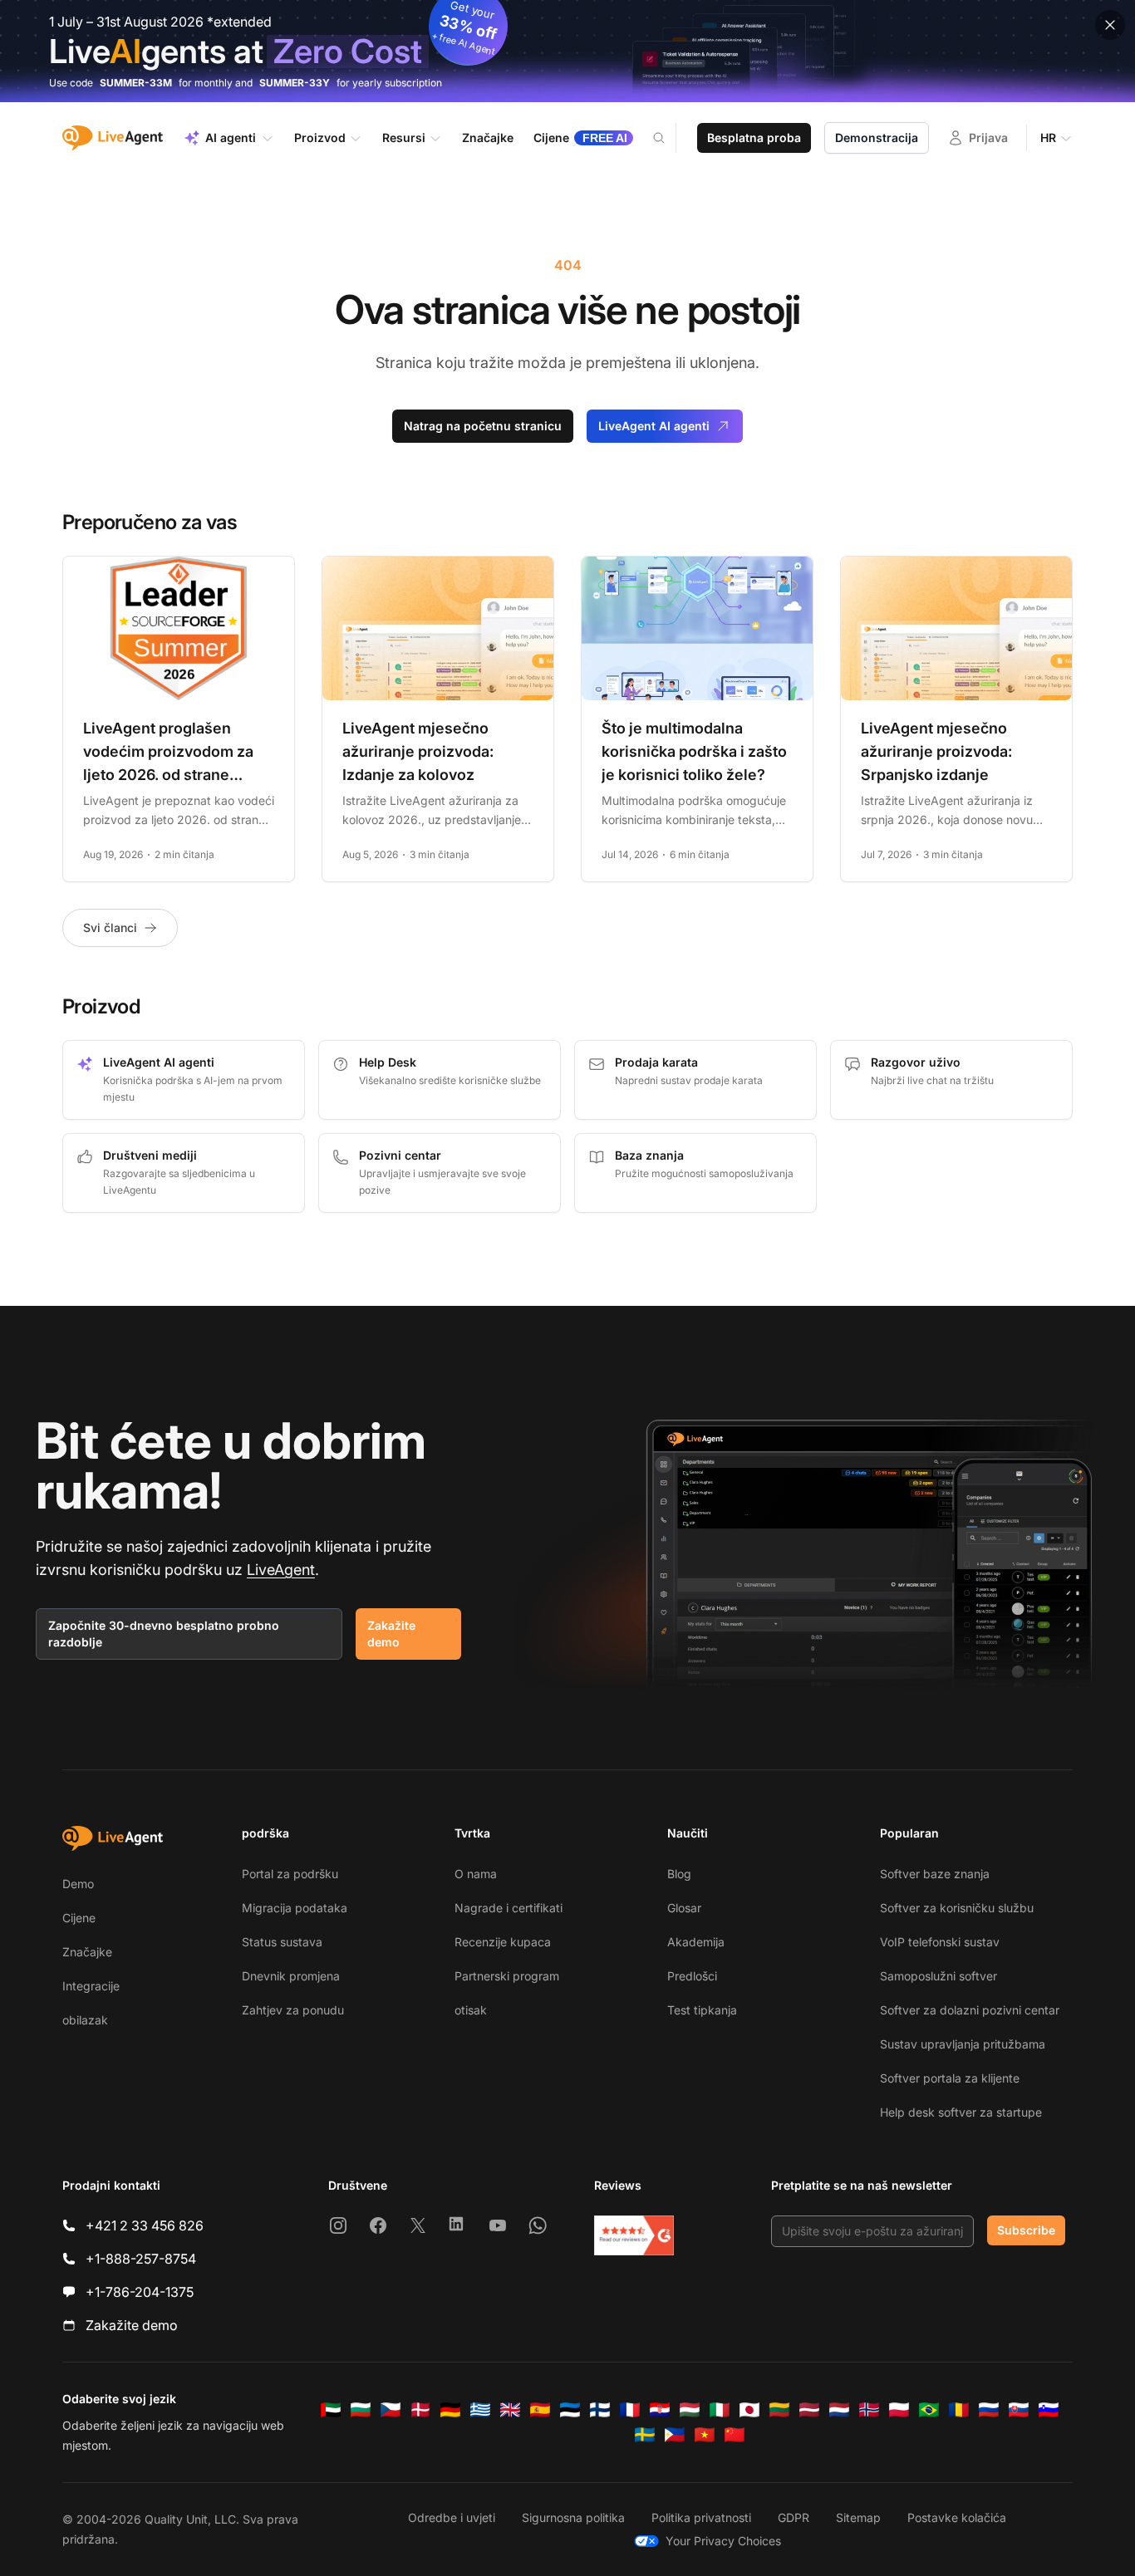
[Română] (959, 2410)
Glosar (684, 1908)
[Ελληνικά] (480, 2410)
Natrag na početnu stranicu (483, 426)
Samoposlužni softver (938, 1976)
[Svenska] (645, 2435)
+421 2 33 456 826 (145, 2225)
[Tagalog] (675, 2435)
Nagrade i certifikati (509, 1908)
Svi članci (110, 927)
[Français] (630, 2410)
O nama (476, 1874)
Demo (78, 1884)
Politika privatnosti (701, 2517)
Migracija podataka (295, 1908)
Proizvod (320, 137)
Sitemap (858, 2517)
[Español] (540, 2410)
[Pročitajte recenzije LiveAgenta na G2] (634, 2235)
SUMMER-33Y (295, 83)
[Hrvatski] (660, 2410)
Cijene (79, 1918)
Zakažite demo (391, 1634)
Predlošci (692, 1976)
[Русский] (989, 2410)
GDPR (794, 2517)
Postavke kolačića (957, 2517)
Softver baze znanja (935, 1874)
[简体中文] (735, 2435)
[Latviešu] (809, 2410)
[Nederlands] (839, 2410)
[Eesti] (570, 2410)
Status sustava (282, 1942)
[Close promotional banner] (1110, 25)
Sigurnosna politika (573, 2517)
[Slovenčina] (1019, 2410)
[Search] (669, 138)
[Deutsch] (450, 2410)
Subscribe (1026, 2230)
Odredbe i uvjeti (452, 2517)
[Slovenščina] (1049, 2410)
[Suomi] (600, 2410)
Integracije (91, 1986)
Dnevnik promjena (291, 1976)
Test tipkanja (702, 2010)
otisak (471, 2010)
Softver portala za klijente (950, 2078)
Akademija (696, 1942)
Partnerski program (507, 1976)
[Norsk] (869, 2410)
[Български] (361, 2410)
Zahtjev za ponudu (293, 2010)
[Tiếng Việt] (705, 2435)
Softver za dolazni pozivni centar (970, 2010)
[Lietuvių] (779, 2410)
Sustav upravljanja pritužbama (963, 2044)
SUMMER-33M (136, 83)
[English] (510, 2410)
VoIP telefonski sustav (940, 1942)
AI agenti (231, 137)
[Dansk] (420, 2410)
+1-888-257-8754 (141, 2259)
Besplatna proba (754, 137)
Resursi (404, 137)
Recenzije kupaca (503, 1942)
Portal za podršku (290, 1874)
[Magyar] (690, 2410)
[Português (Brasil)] (929, 2410)
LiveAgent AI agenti (654, 426)
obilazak (85, 2020)
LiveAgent (281, 1570)
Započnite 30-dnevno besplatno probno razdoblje (164, 1634)
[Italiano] (720, 2410)
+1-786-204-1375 (140, 2292)
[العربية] (331, 2410)
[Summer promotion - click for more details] (567, 51)
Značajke (87, 1952)
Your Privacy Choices (723, 2541)
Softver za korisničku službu (957, 1908)
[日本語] (749, 2410)
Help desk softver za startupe (961, 2112)
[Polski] (899, 2410)
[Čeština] (391, 2410)
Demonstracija (877, 137)
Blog (679, 1874)
